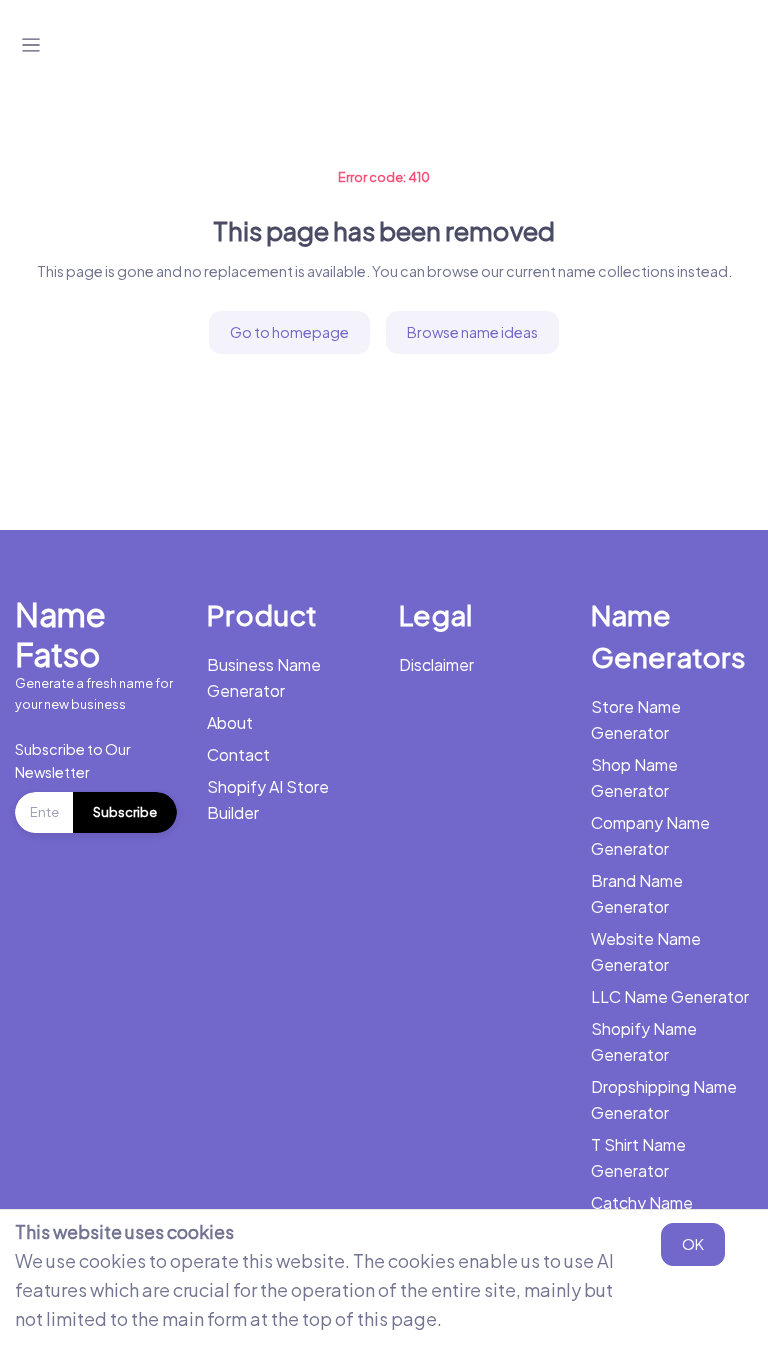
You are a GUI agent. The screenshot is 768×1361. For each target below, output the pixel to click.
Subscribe (125, 812)
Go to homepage (289, 332)
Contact (238, 754)
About (230, 722)
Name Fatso (60, 634)
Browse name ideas (472, 332)
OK (693, 1244)
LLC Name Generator (670, 996)
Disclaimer (436, 664)
